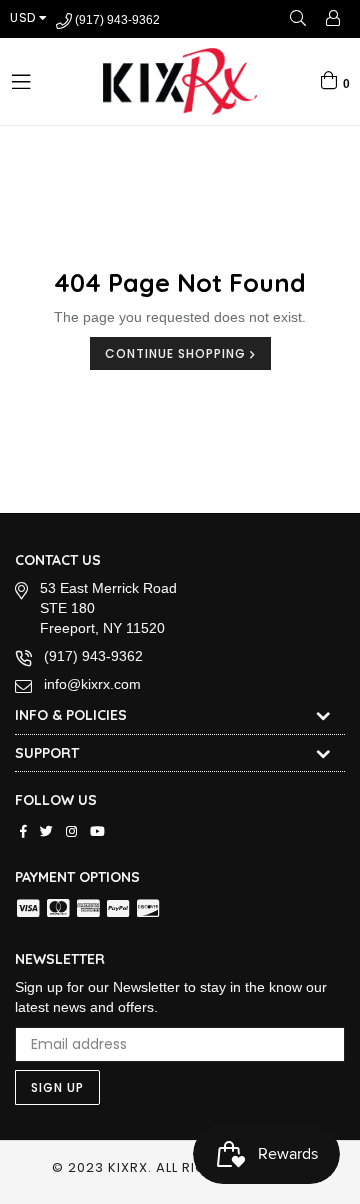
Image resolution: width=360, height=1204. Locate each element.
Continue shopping (177, 353)
